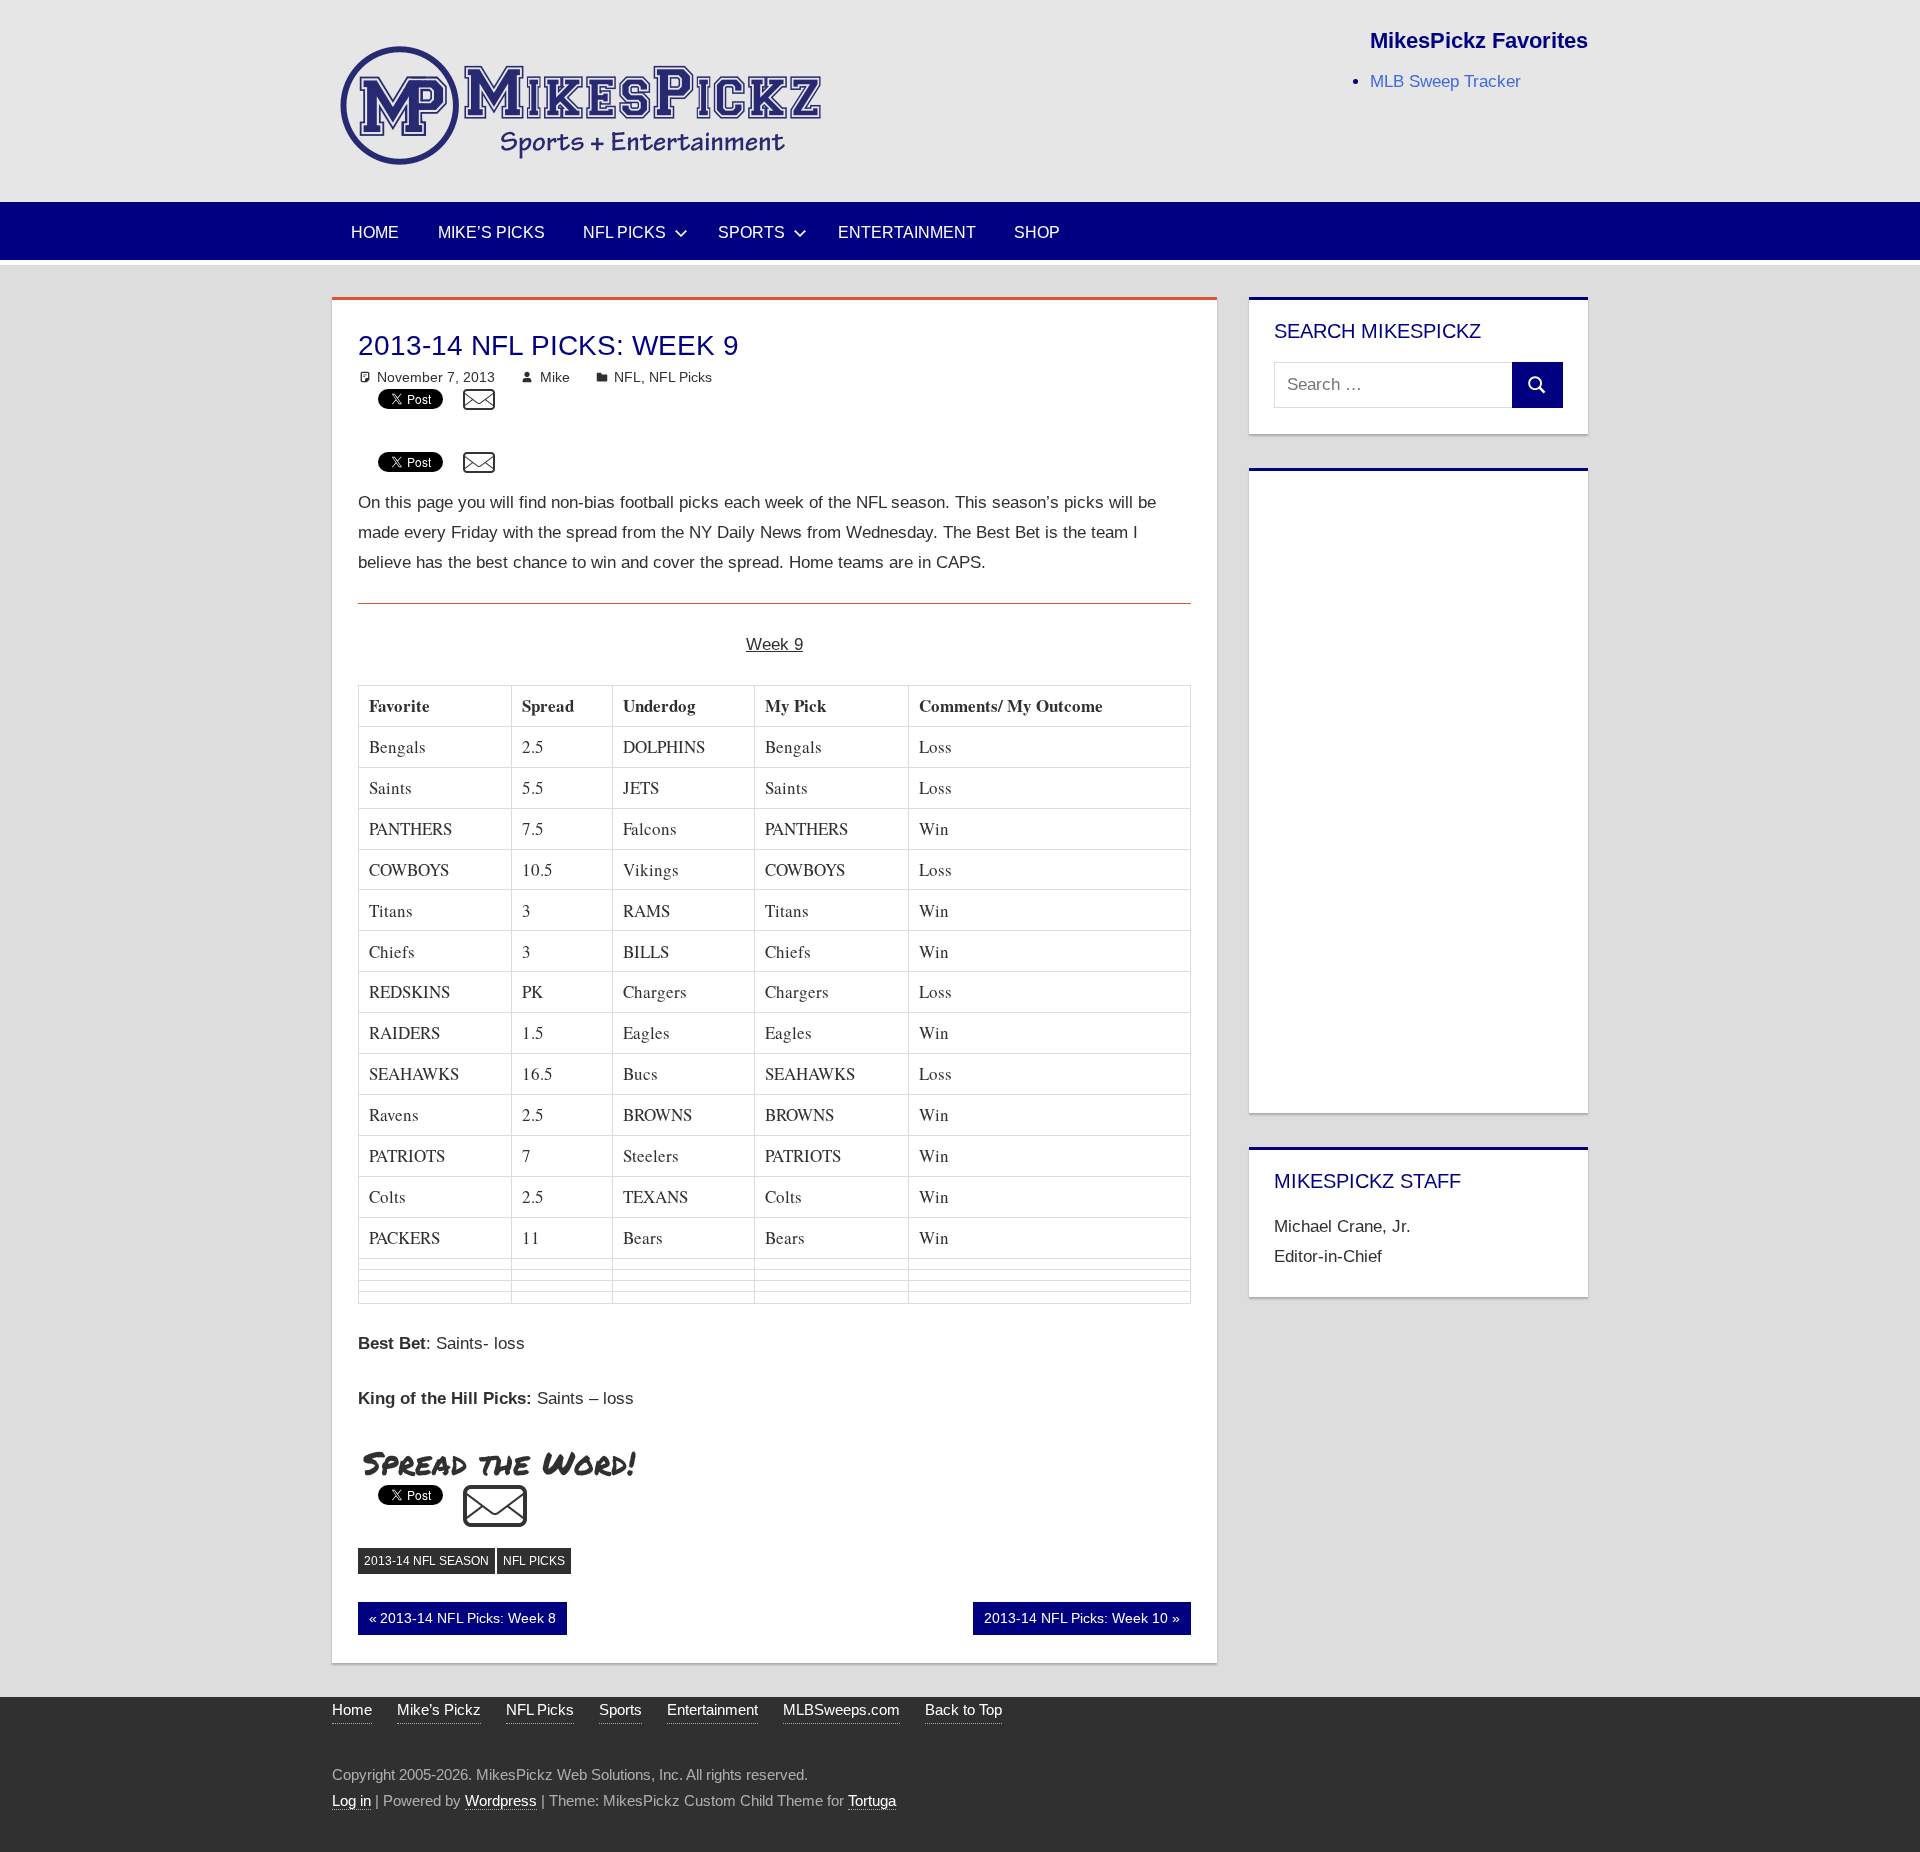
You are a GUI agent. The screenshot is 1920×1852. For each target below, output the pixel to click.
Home (375, 232)
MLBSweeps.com (841, 1709)
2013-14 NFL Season (426, 1561)
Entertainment (907, 232)
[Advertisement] (1418, 788)
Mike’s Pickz (439, 1709)
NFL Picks (624, 232)
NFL (627, 377)
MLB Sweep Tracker (1445, 81)
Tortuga (872, 1800)
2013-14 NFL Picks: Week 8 (467, 1622)
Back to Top (963, 1709)
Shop (1037, 232)
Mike (555, 377)
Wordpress (501, 1800)
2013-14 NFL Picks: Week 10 (1075, 1622)
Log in (351, 1800)
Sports (751, 232)
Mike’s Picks (491, 232)
